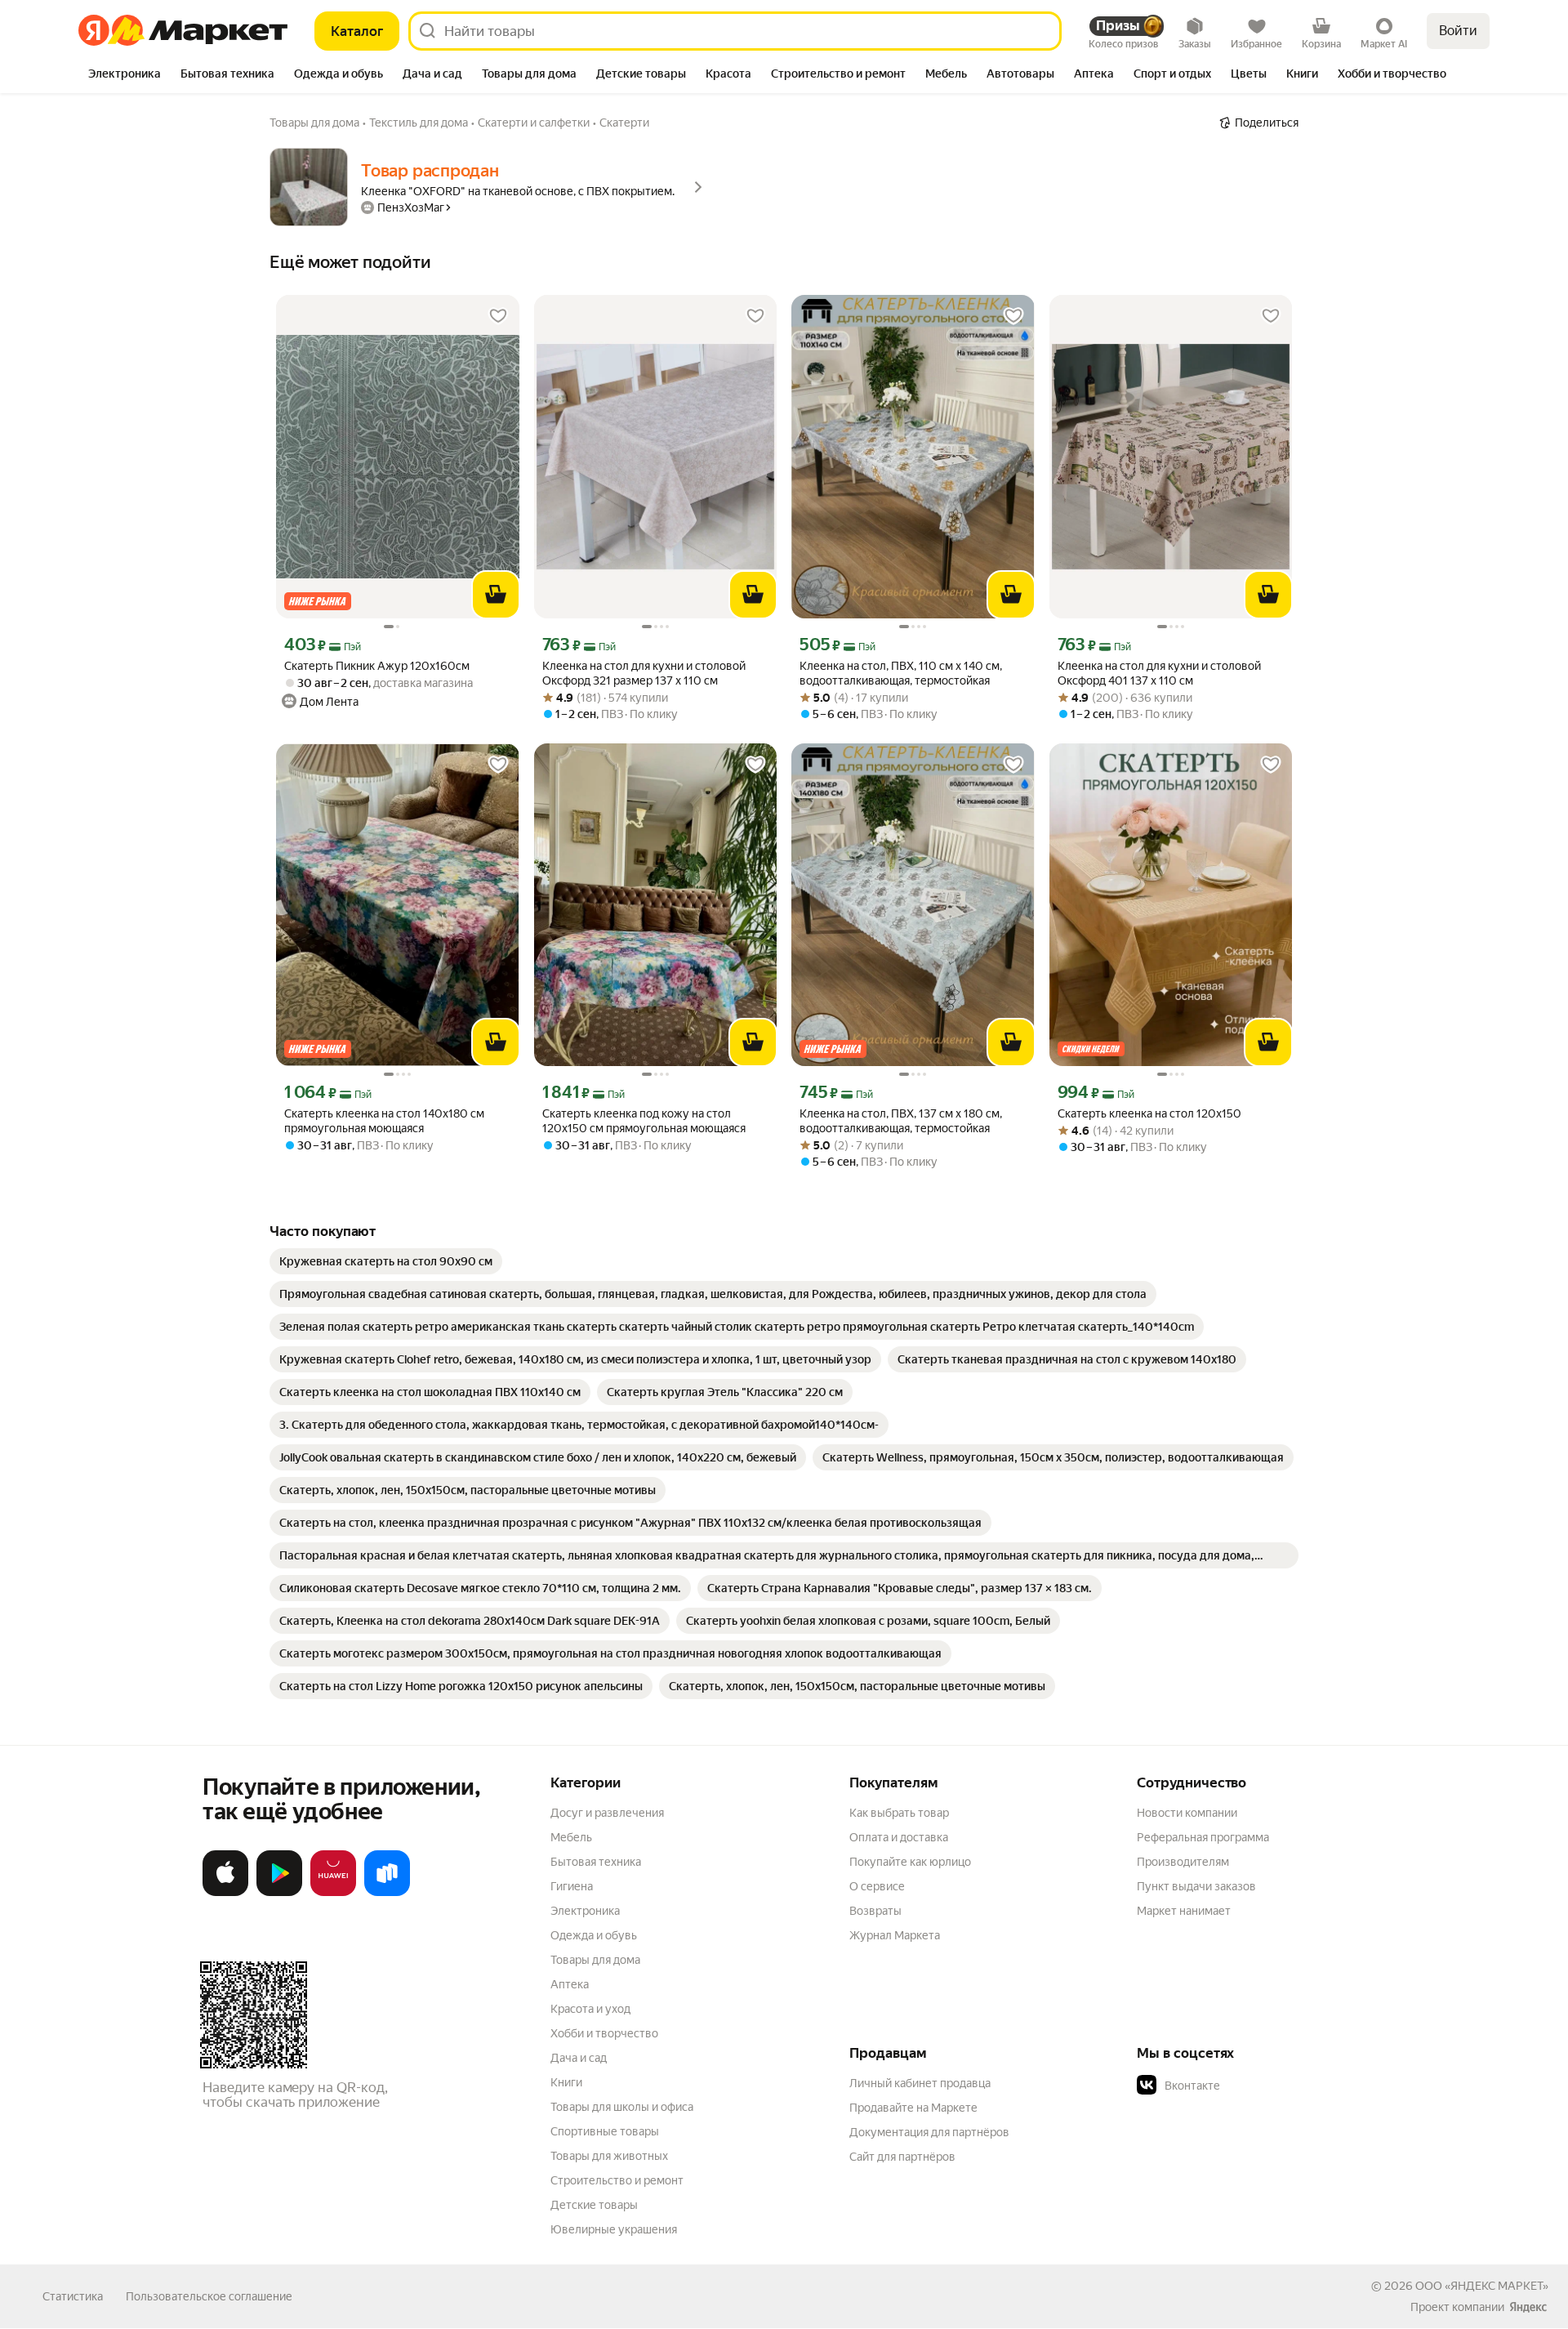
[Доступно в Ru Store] (387, 1893)
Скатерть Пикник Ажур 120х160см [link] (377, 666)
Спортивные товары (605, 2131)
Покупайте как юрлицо (910, 1862)
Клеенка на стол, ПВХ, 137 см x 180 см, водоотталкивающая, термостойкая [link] (901, 1121)
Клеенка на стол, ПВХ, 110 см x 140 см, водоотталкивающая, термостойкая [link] (901, 673)
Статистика (73, 2296)
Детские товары (594, 2205)
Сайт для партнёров (902, 2157)
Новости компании (1187, 1813)
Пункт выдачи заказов (1196, 1886)
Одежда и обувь (594, 1935)
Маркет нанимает (1184, 1911)
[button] (1251, 2086)
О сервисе (877, 1886)
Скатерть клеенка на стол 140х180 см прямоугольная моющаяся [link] (384, 1121)
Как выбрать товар (899, 1813)
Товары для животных (609, 2156)
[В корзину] (496, 595)
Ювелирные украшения (614, 2229)
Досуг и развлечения (607, 1813)
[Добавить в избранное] (498, 316)
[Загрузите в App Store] (225, 1893)
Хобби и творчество (604, 2033)
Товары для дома (595, 1960)
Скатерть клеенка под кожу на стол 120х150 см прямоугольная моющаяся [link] (644, 1121)
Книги (566, 2082)
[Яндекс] (1528, 2307)
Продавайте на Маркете (913, 2108)
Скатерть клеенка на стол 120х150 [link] (1149, 1113)
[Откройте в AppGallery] (333, 1893)
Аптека (570, 1984)
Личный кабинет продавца (920, 2083)
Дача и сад (579, 2058)
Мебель (571, 1837)
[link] (386, 1261)
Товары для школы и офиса (622, 2107)
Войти (1458, 31)
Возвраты (875, 1911)
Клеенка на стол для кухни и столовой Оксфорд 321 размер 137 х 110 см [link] (644, 673)
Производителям (1183, 1862)
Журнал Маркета (895, 1935)
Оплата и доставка (899, 1837)
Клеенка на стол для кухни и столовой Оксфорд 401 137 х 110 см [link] (1159, 673)
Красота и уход (590, 2009)
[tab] (125, 75)
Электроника (585, 1911)
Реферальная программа (1203, 1837)
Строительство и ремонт (617, 2180)
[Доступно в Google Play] (279, 1893)
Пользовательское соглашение (209, 2296)
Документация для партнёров (929, 2132)
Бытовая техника (596, 1862)
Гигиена (572, 1886)
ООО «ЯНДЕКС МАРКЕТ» (1482, 2286)
